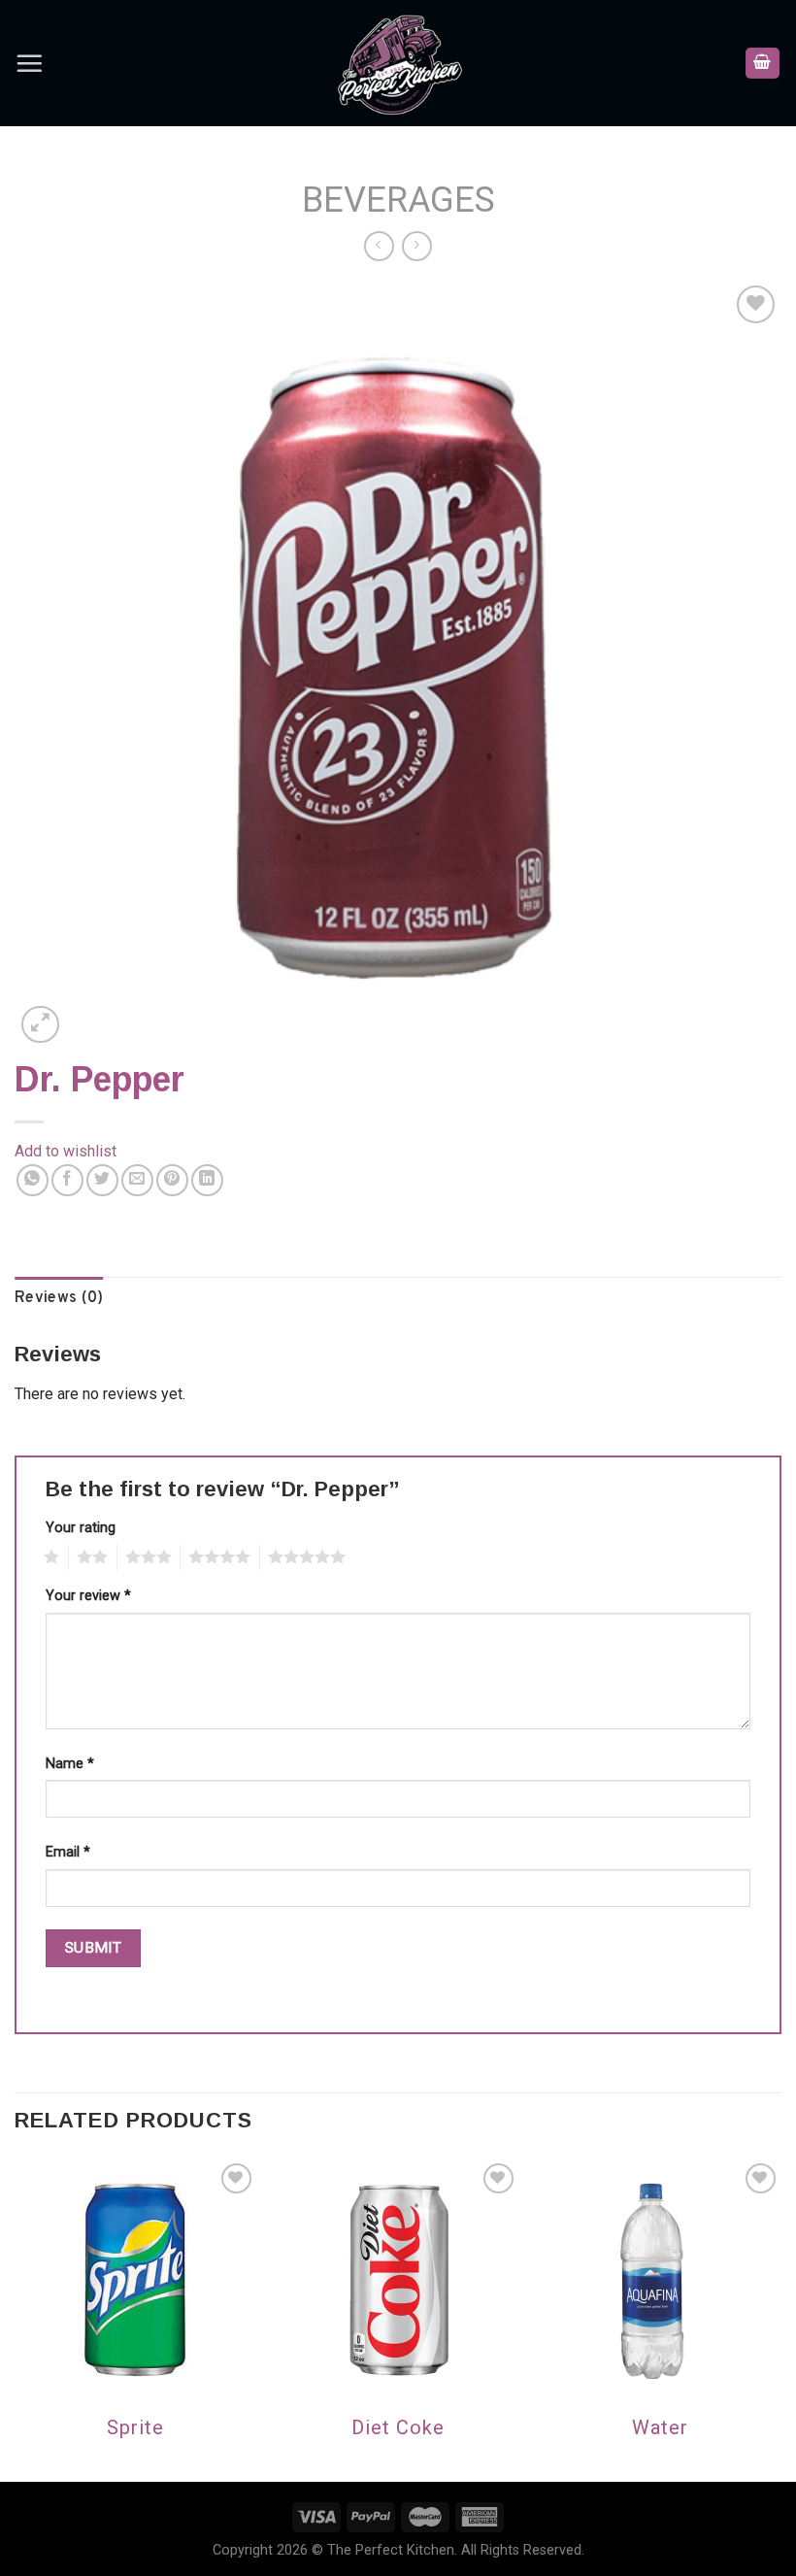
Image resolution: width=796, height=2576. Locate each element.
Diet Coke (398, 2427)
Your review (88, 1596)
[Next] (780, 2318)
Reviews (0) (59, 1298)
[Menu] (29, 63)
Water (660, 2427)
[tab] (59, 1299)
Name (70, 1764)
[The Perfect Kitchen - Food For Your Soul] (398, 63)
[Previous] (16, 2318)
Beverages (398, 200)
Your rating (81, 1528)
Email (68, 1852)
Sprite (135, 2427)
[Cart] (763, 64)
